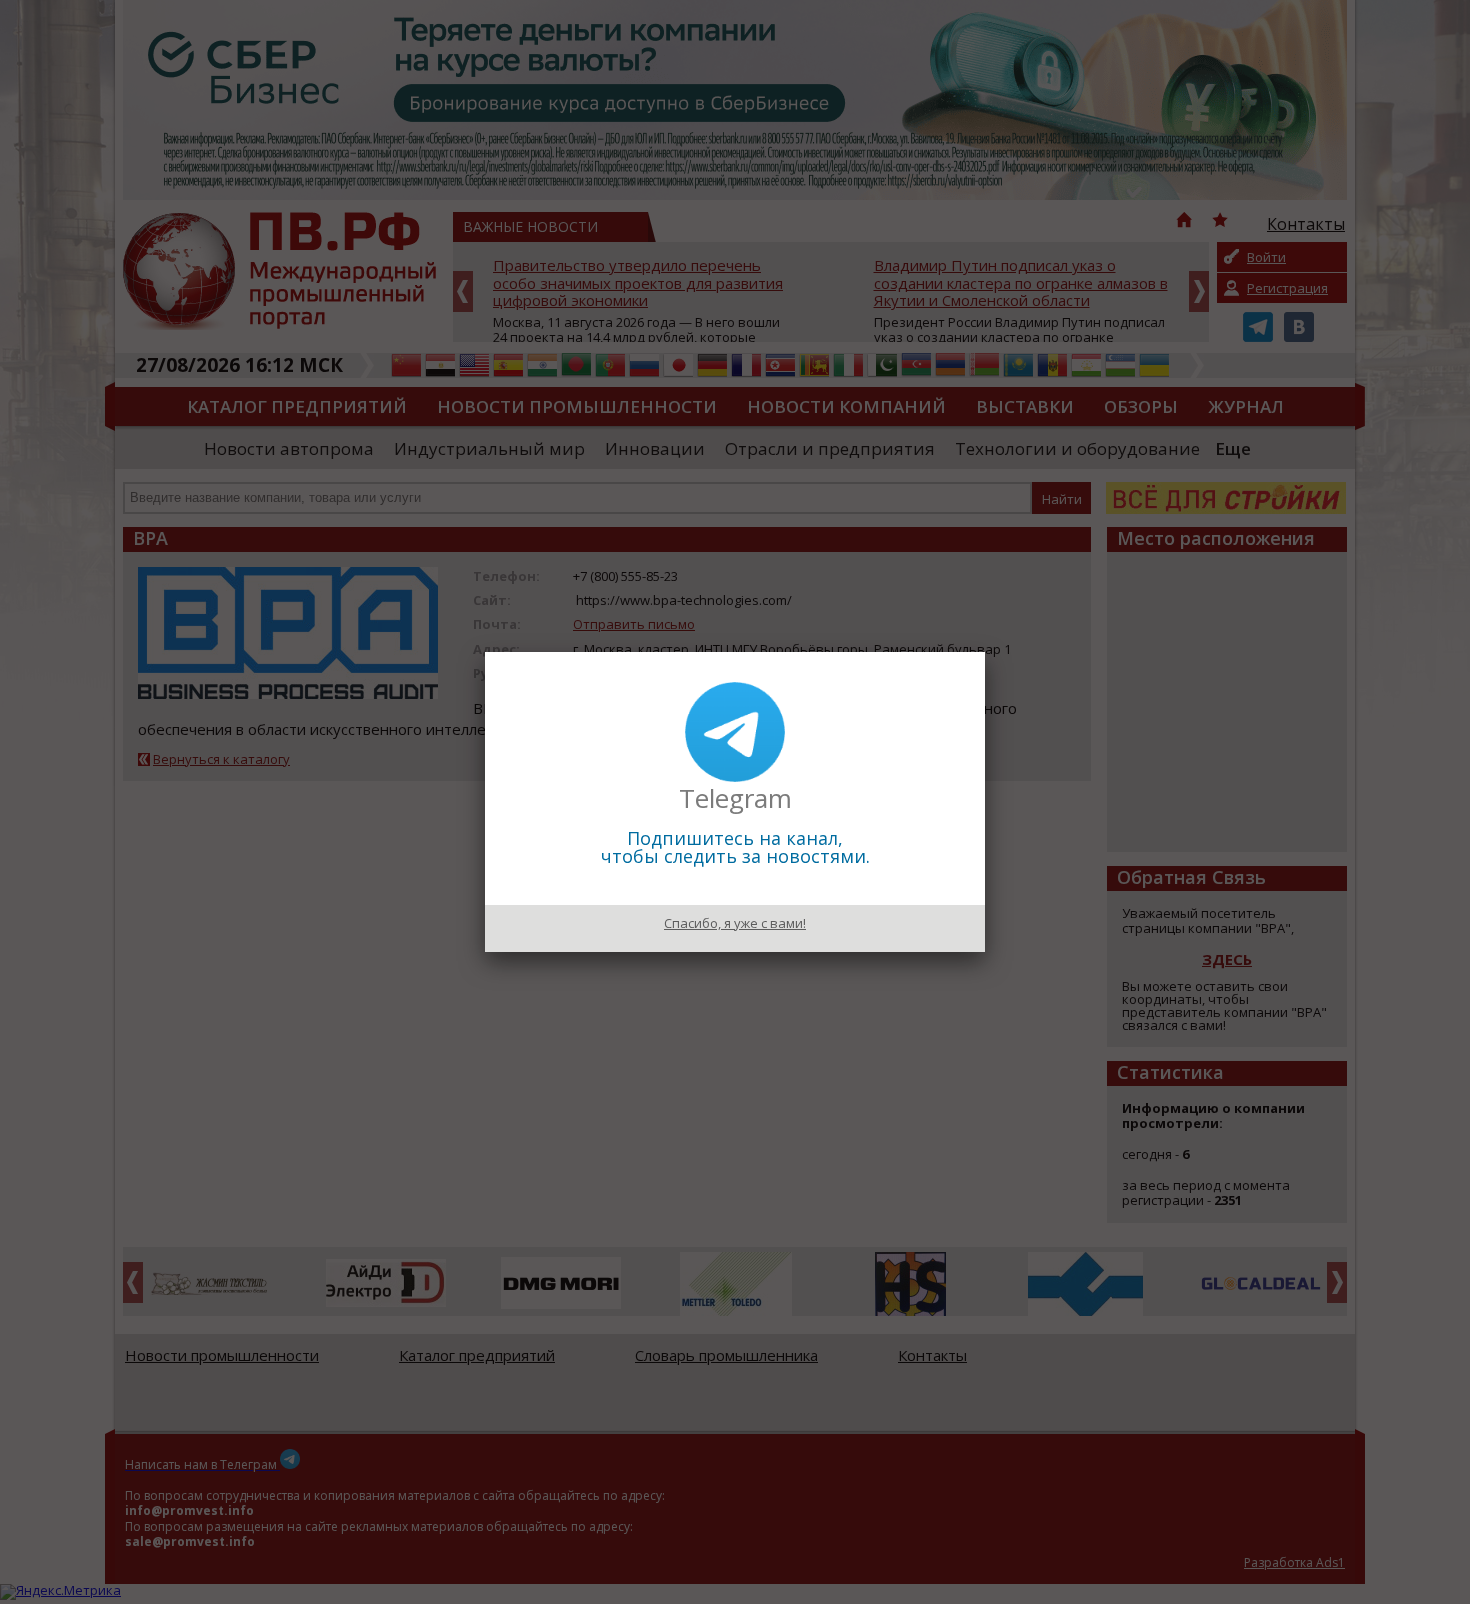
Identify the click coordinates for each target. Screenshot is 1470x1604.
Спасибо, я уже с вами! (735, 923)
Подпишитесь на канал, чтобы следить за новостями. (735, 847)
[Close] (985, 652)
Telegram (735, 798)
